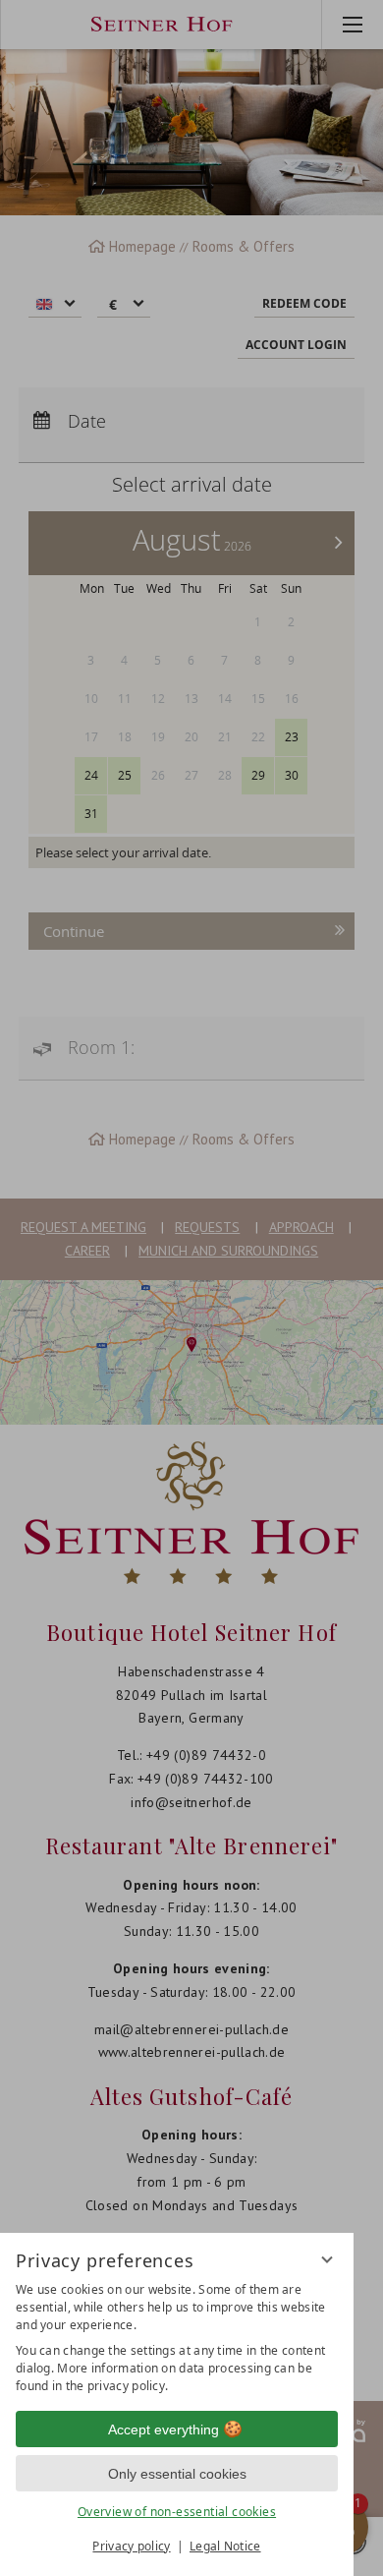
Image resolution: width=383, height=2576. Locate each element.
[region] (177, 2338)
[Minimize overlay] (327, 2259)
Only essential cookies (177, 2474)
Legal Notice (225, 2546)
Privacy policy (131, 2546)
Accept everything (164, 2430)
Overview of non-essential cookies (177, 2512)
